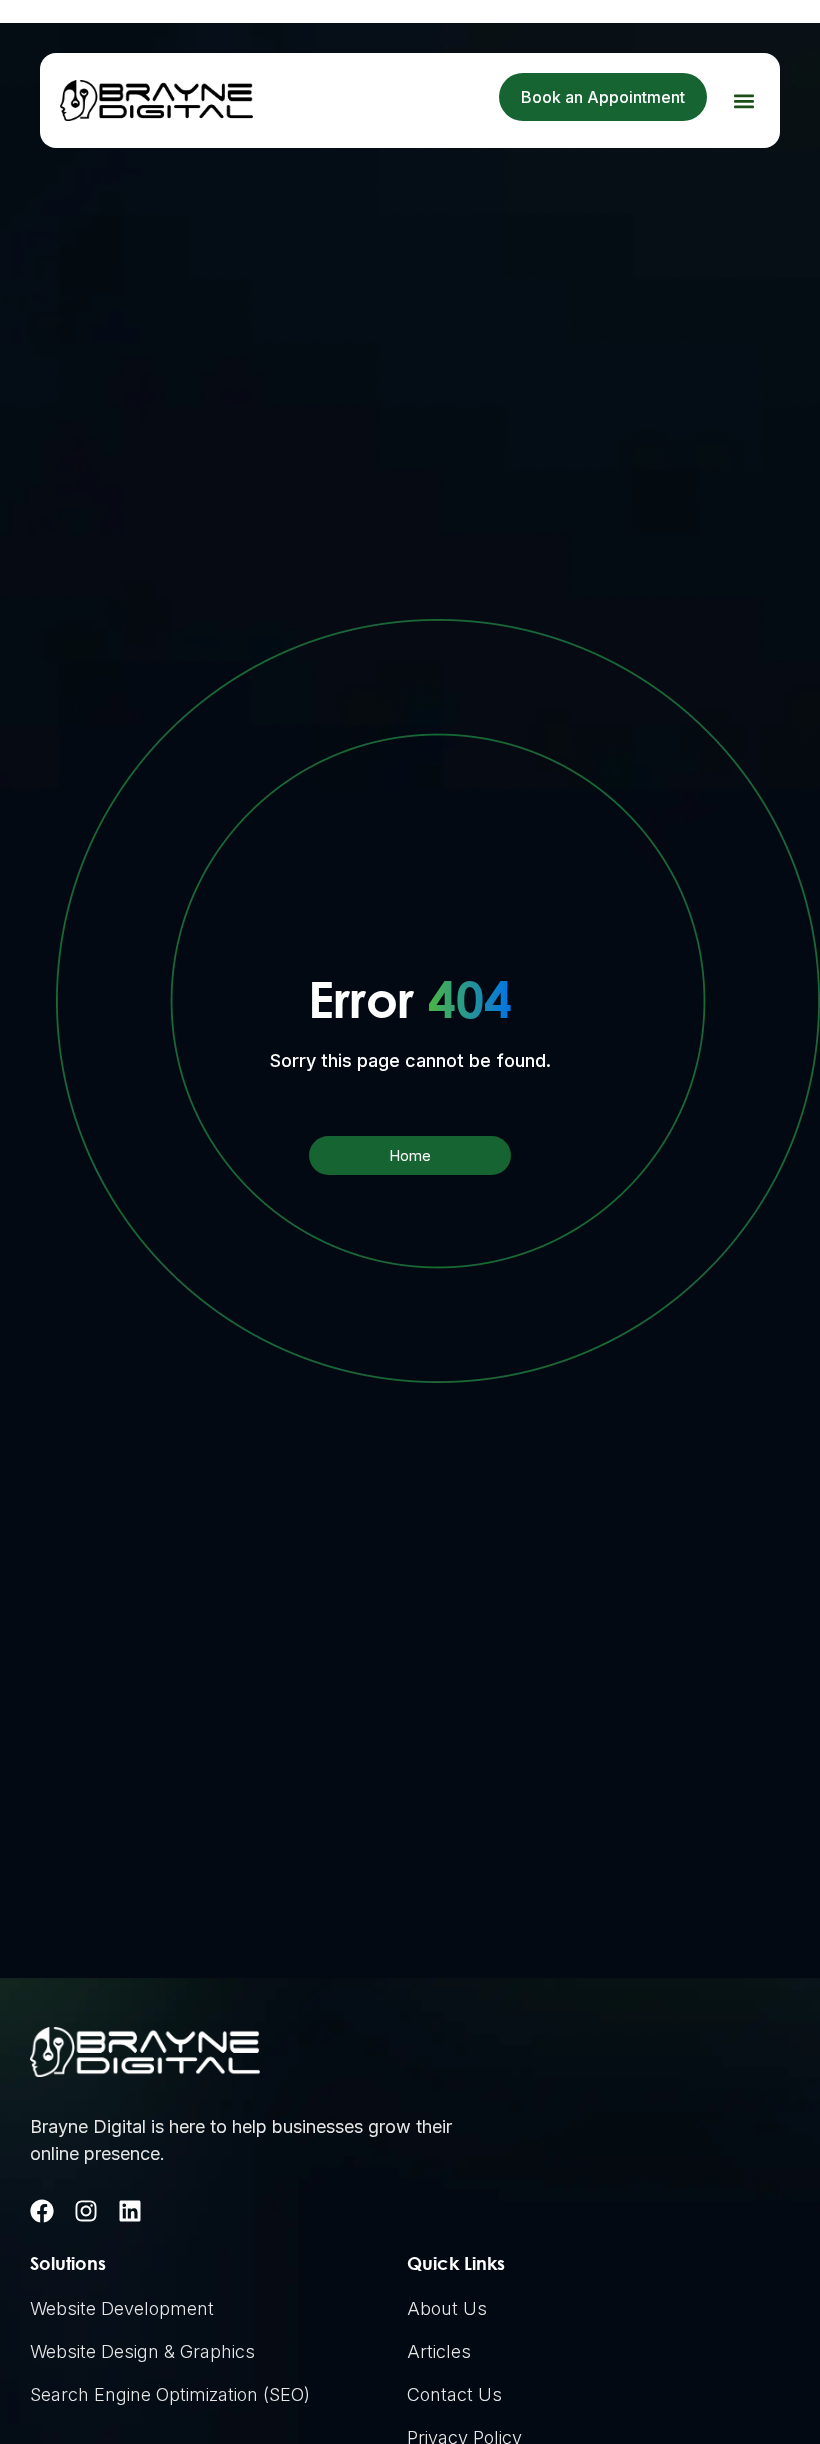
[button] (743, 100)
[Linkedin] (130, 2211)
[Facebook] (42, 2211)
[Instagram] (86, 2211)
